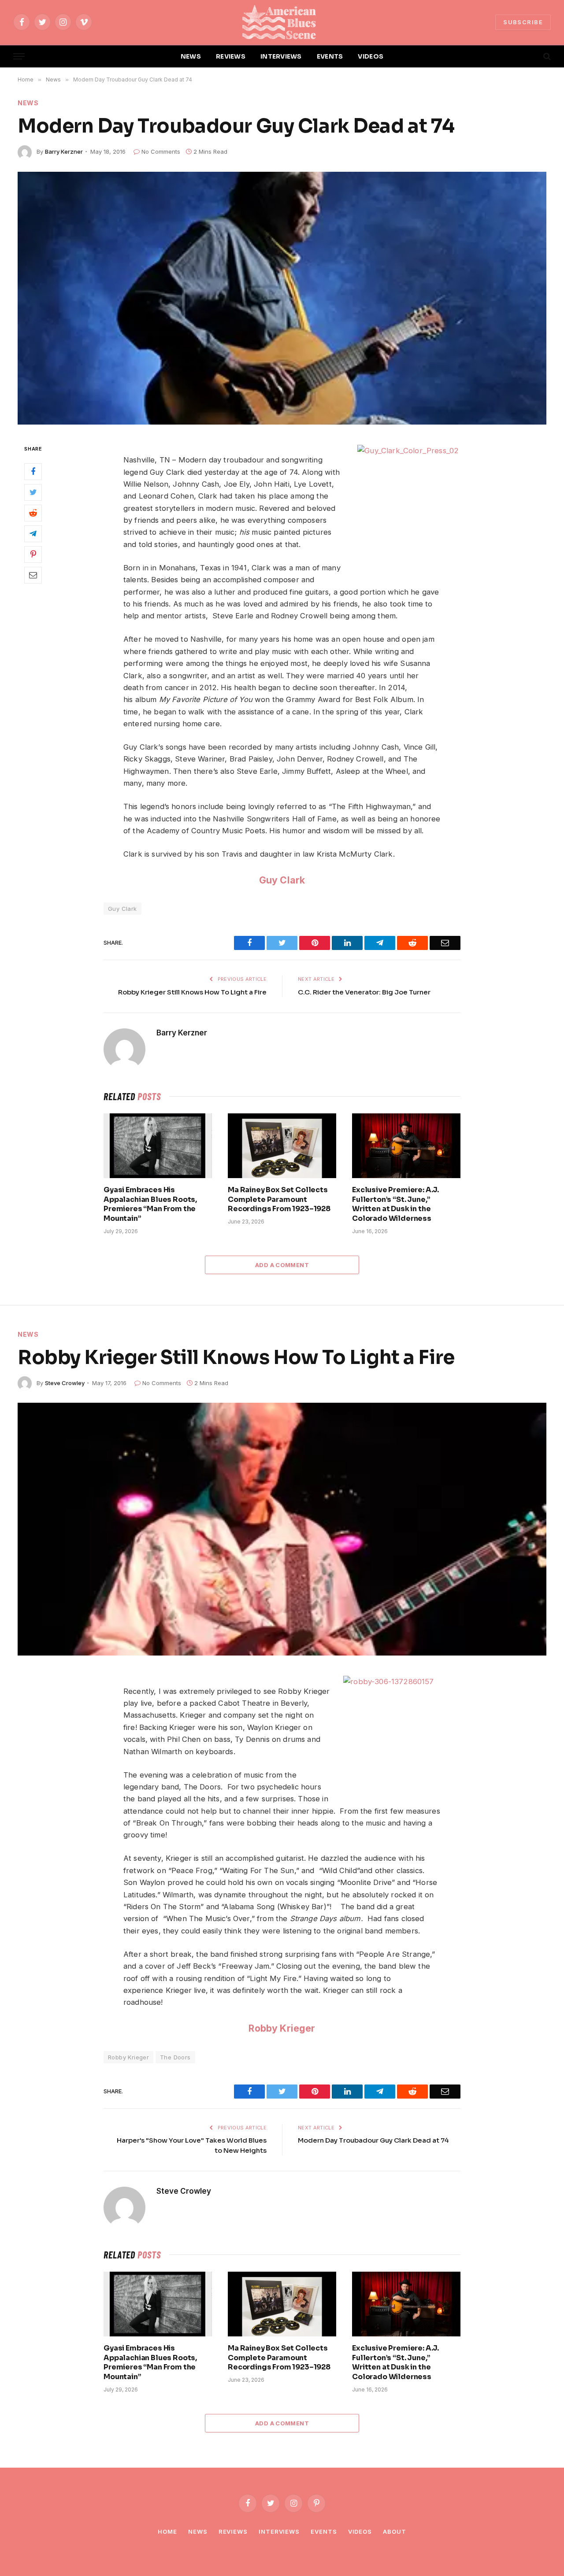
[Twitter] (33, 492)
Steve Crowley (65, 1383)
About (395, 2532)
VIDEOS (371, 56)
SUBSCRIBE (523, 22)
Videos (360, 2532)
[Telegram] (33, 534)
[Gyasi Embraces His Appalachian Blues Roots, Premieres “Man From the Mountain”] (158, 1146)
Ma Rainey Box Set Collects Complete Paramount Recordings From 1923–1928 (279, 1199)
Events (324, 2532)
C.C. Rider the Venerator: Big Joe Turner (364, 992)
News (28, 103)
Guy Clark (282, 880)
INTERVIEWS (281, 56)
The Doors (175, 2057)
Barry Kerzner (64, 152)
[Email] (33, 575)
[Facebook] (33, 472)
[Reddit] (33, 513)
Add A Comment (282, 1265)
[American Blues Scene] (282, 22)
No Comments (161, 152)
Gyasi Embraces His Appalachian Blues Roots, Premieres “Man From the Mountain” (150, 1204)
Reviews (233, 2532)
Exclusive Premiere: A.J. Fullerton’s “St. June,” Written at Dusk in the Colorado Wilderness (395, 1204)
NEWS (191, 56)
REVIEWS (231, 56)
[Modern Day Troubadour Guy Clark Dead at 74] (282, 298)
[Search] (546, 57)
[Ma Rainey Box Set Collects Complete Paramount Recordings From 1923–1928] (282, 1146)
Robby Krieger (282, 2028)
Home (167, 2532)
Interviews (279, 2532)
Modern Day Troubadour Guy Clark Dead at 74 (373, 2140)
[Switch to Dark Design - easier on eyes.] (532, 56)
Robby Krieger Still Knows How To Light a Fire (192, 992)
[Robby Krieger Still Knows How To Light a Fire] (282, 1529)
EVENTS (330, 56)
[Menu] (19, 57)
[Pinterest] (33, 554)
